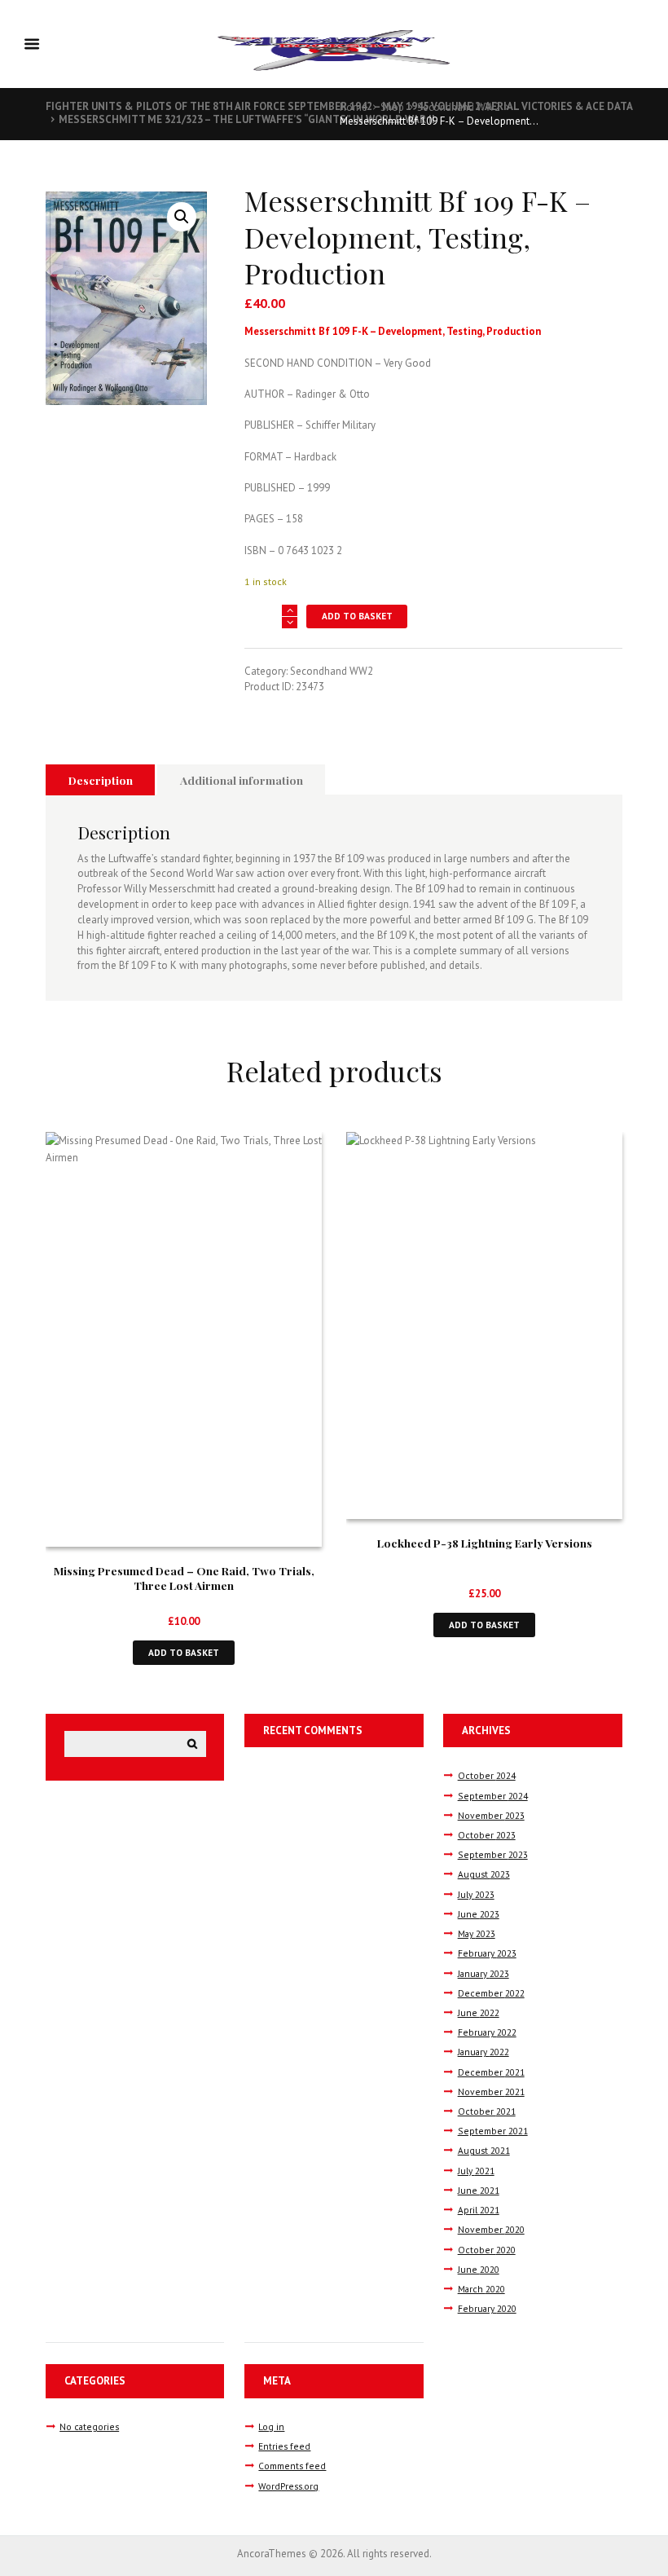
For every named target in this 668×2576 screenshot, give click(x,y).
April (479, 2210)
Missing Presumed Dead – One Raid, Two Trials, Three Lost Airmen (184, 1578)
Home (354, 107)
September (493, 1796)
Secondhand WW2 (459, 107)
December (491, 1993)
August (484, 1874)
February (487, 1953)
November (491, 1815)
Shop (392, 107)
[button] (182, 217)
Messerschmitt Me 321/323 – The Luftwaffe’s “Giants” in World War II (247, 119)
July (476, 1894)
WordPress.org (288, 2486)
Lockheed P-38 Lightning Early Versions (485, 1543)
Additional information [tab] (242, 780)
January (483, 1973)
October (487, 1775)
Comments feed (292, 2466)
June (479, 1914)
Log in (271, 2426)
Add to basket (357, 616)
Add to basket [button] (184, 1652)
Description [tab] (101, 780)
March (481, 2289)
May (477, 1933)
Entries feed (284, 2446)
